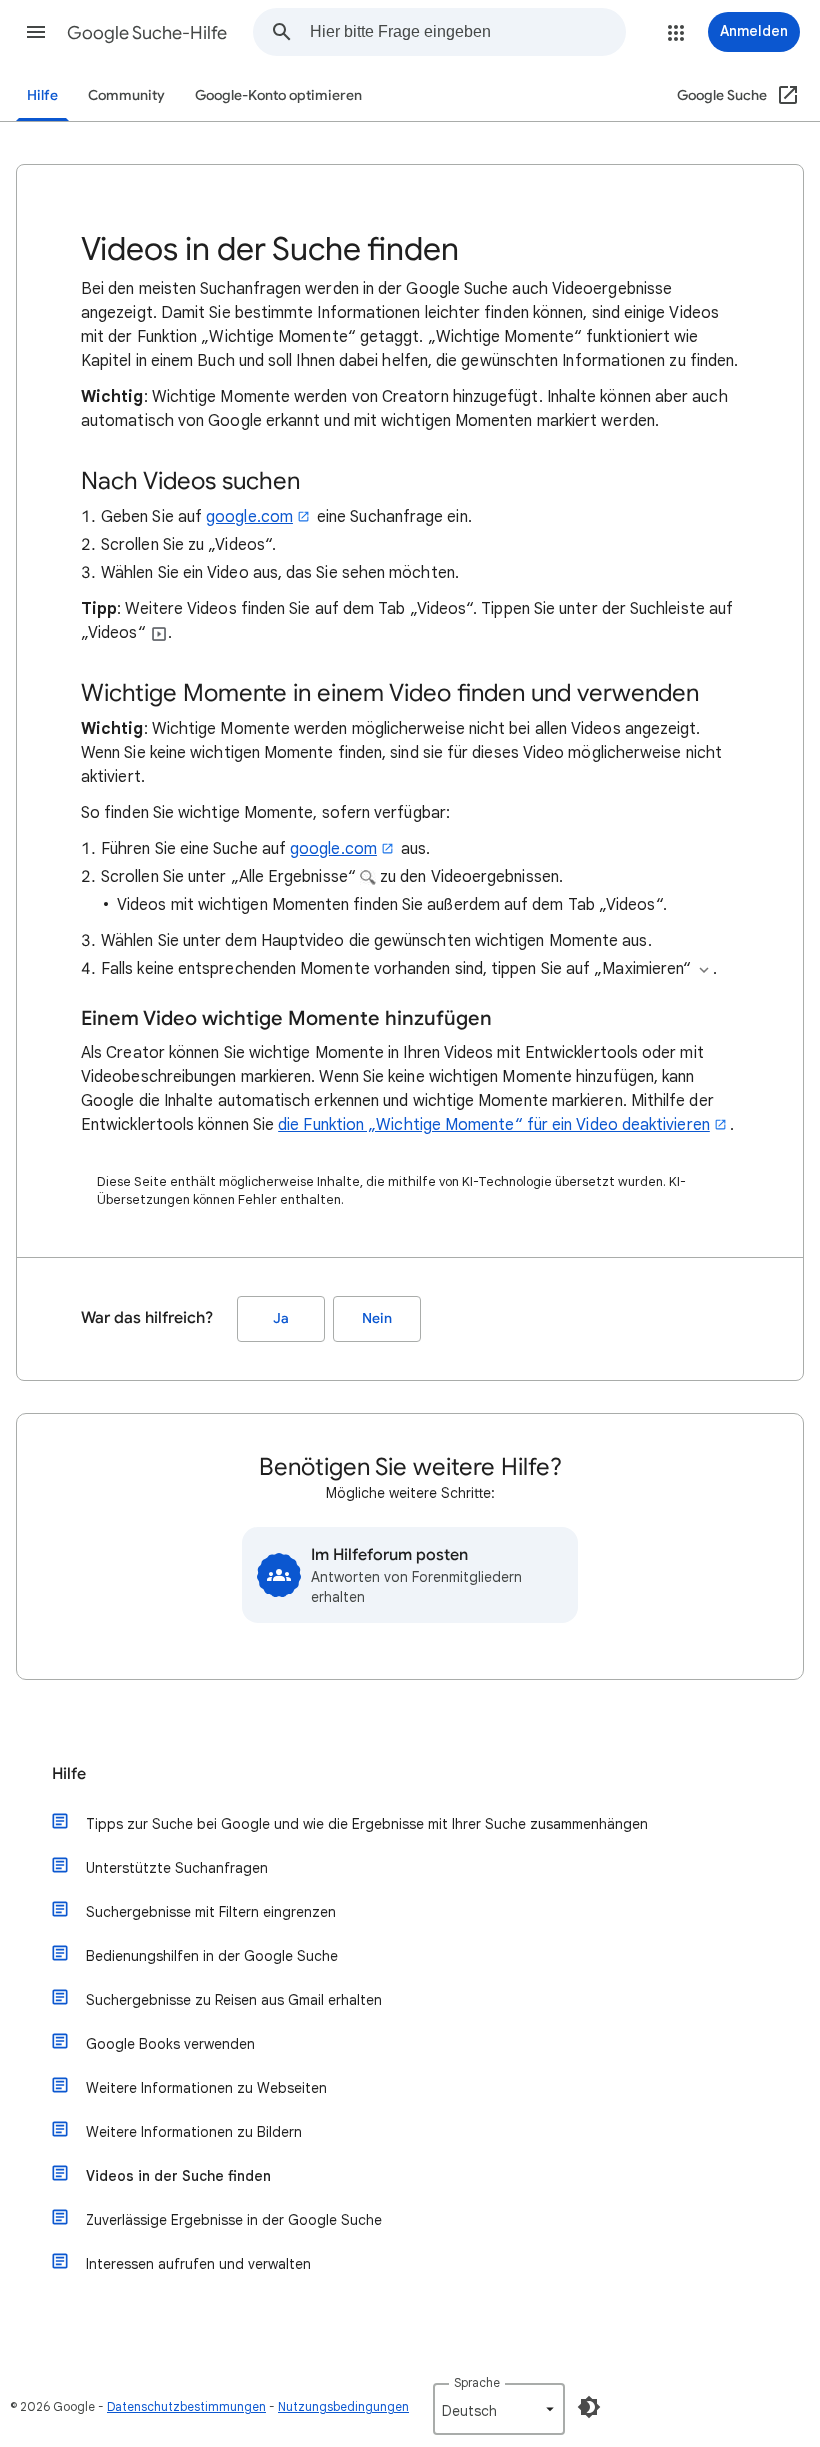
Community (126, 95)
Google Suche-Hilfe (147, 33)
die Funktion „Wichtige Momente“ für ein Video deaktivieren (494, 1125)
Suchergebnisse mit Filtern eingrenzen (211, 1912)
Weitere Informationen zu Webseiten (206, 2088)
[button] (36, 32)
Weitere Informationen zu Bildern (194, 2132)
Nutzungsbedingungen (343, 2406)
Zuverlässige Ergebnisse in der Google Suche (234, 2220)
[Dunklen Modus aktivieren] (589, 2407)
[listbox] (499, 2409)
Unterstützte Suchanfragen (177, 1868)
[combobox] (467, 32)
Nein (377, 1318)
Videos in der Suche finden (178, 2176)
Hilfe (42, 95)
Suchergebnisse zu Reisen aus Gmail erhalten (234, 2000)
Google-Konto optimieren (278, 95)
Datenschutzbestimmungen (186, 2406)
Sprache (477, 2382)
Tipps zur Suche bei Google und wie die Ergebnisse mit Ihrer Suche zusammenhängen (367, 1824)
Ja (281, 1318)
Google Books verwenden (170, 2044)
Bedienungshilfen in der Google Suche (212, 1956)
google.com (249, 517)
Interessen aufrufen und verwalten (198, 2264)
